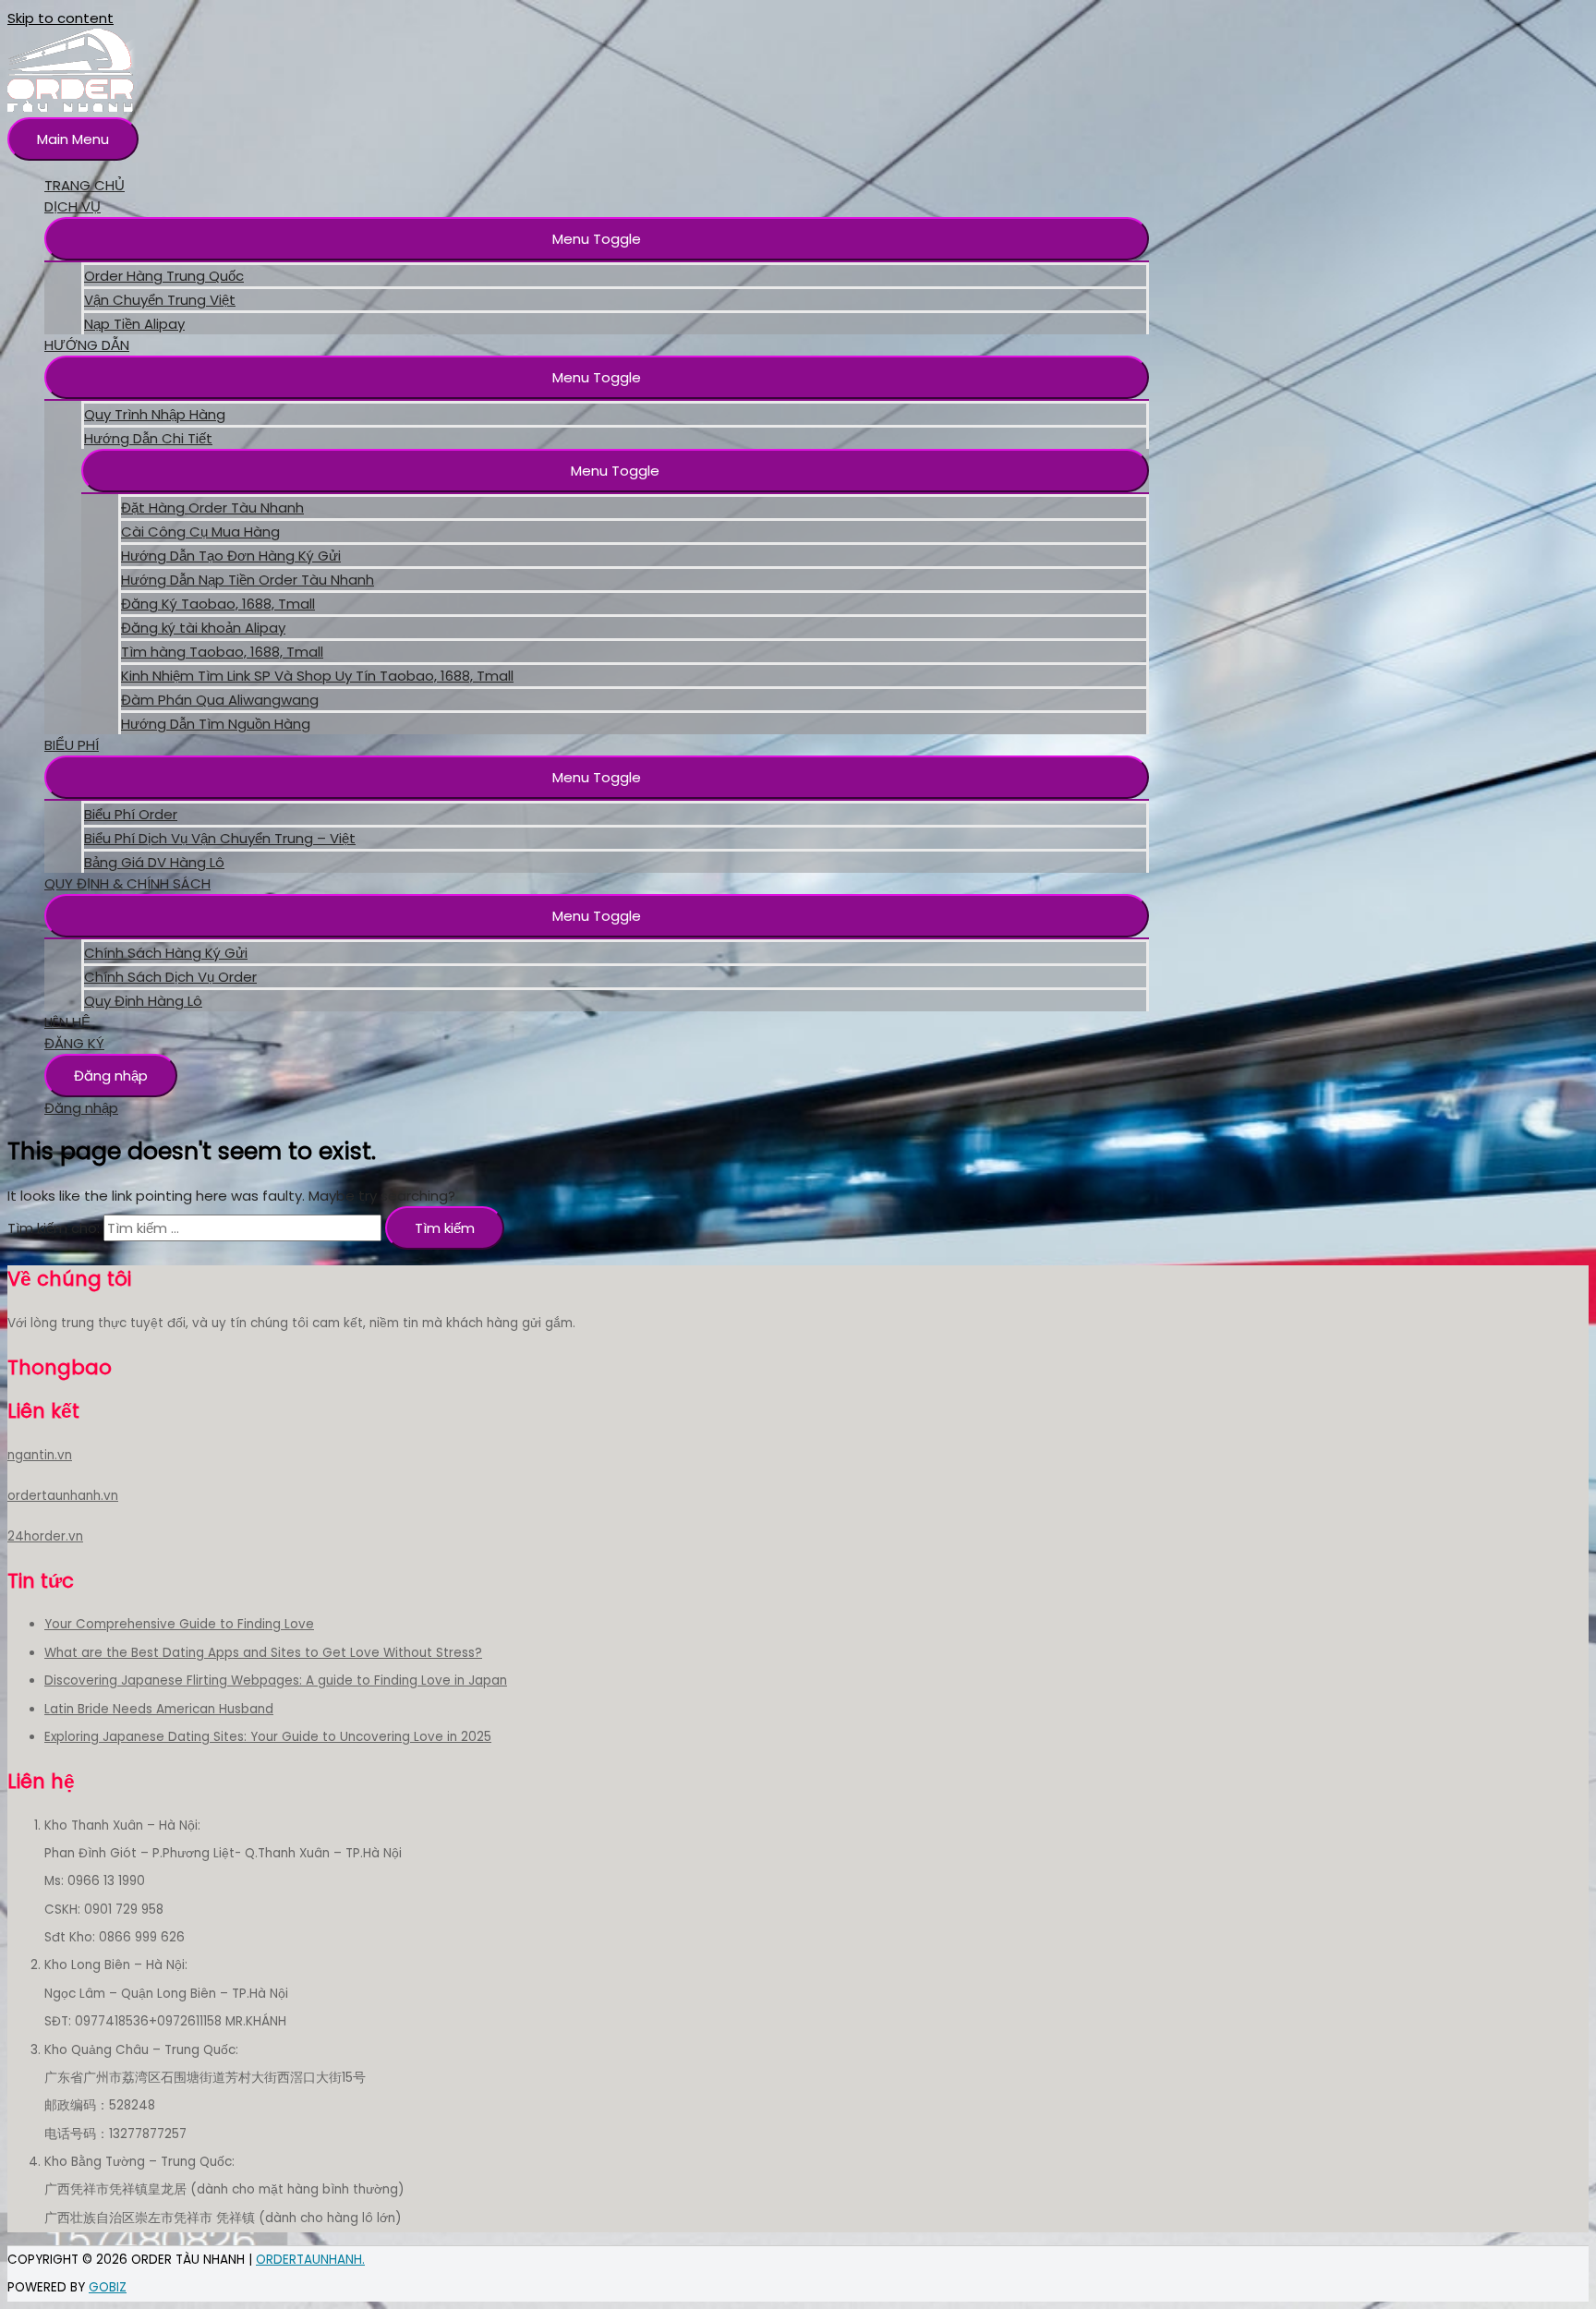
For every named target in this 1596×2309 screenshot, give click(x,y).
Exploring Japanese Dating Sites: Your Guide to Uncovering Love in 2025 (268, 1737)
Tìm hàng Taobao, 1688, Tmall (222, 652)
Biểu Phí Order (131, 814)
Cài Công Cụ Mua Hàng (200, 532)
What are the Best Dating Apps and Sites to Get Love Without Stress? (263, 1653)
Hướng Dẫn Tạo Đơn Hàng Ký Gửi (231, 556)
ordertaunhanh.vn (63, 1496)
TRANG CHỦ (85, 185)
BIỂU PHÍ (72, 745)
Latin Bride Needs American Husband (159, 1709)
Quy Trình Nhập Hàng (155, 414)
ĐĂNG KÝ (74, 1043)
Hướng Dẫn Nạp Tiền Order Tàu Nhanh (248, 580)
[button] (597, 239)
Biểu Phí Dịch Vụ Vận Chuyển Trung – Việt (220, 838)
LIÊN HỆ (67, 1022)
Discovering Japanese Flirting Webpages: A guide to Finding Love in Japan (276, 1680)
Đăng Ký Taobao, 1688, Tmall (218, 604)
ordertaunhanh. (310, 2260)
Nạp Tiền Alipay (134, 324)
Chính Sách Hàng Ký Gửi (166, 953)
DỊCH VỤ (73, 206)
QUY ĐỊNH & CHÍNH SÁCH (127, 883)
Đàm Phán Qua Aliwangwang (220, 700)
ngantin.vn (40, 1455)
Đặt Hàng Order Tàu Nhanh (212, 508)
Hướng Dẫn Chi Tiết (148, 438)
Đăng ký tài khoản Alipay (203, 628)
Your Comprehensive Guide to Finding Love (179, 1624)
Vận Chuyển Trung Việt (160, 300)
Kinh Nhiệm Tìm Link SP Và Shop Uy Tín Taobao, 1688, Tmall (317, 676)
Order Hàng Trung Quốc (164, 276)
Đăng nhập (111, 1076)
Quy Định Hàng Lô (143, 1001)
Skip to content (60, 18)
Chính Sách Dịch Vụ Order (170, 977)
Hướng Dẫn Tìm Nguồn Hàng (216, 724)
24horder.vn (45, 1536)
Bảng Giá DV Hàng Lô (154, 862)
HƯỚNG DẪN (87, 345)
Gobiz (108, 2287)
